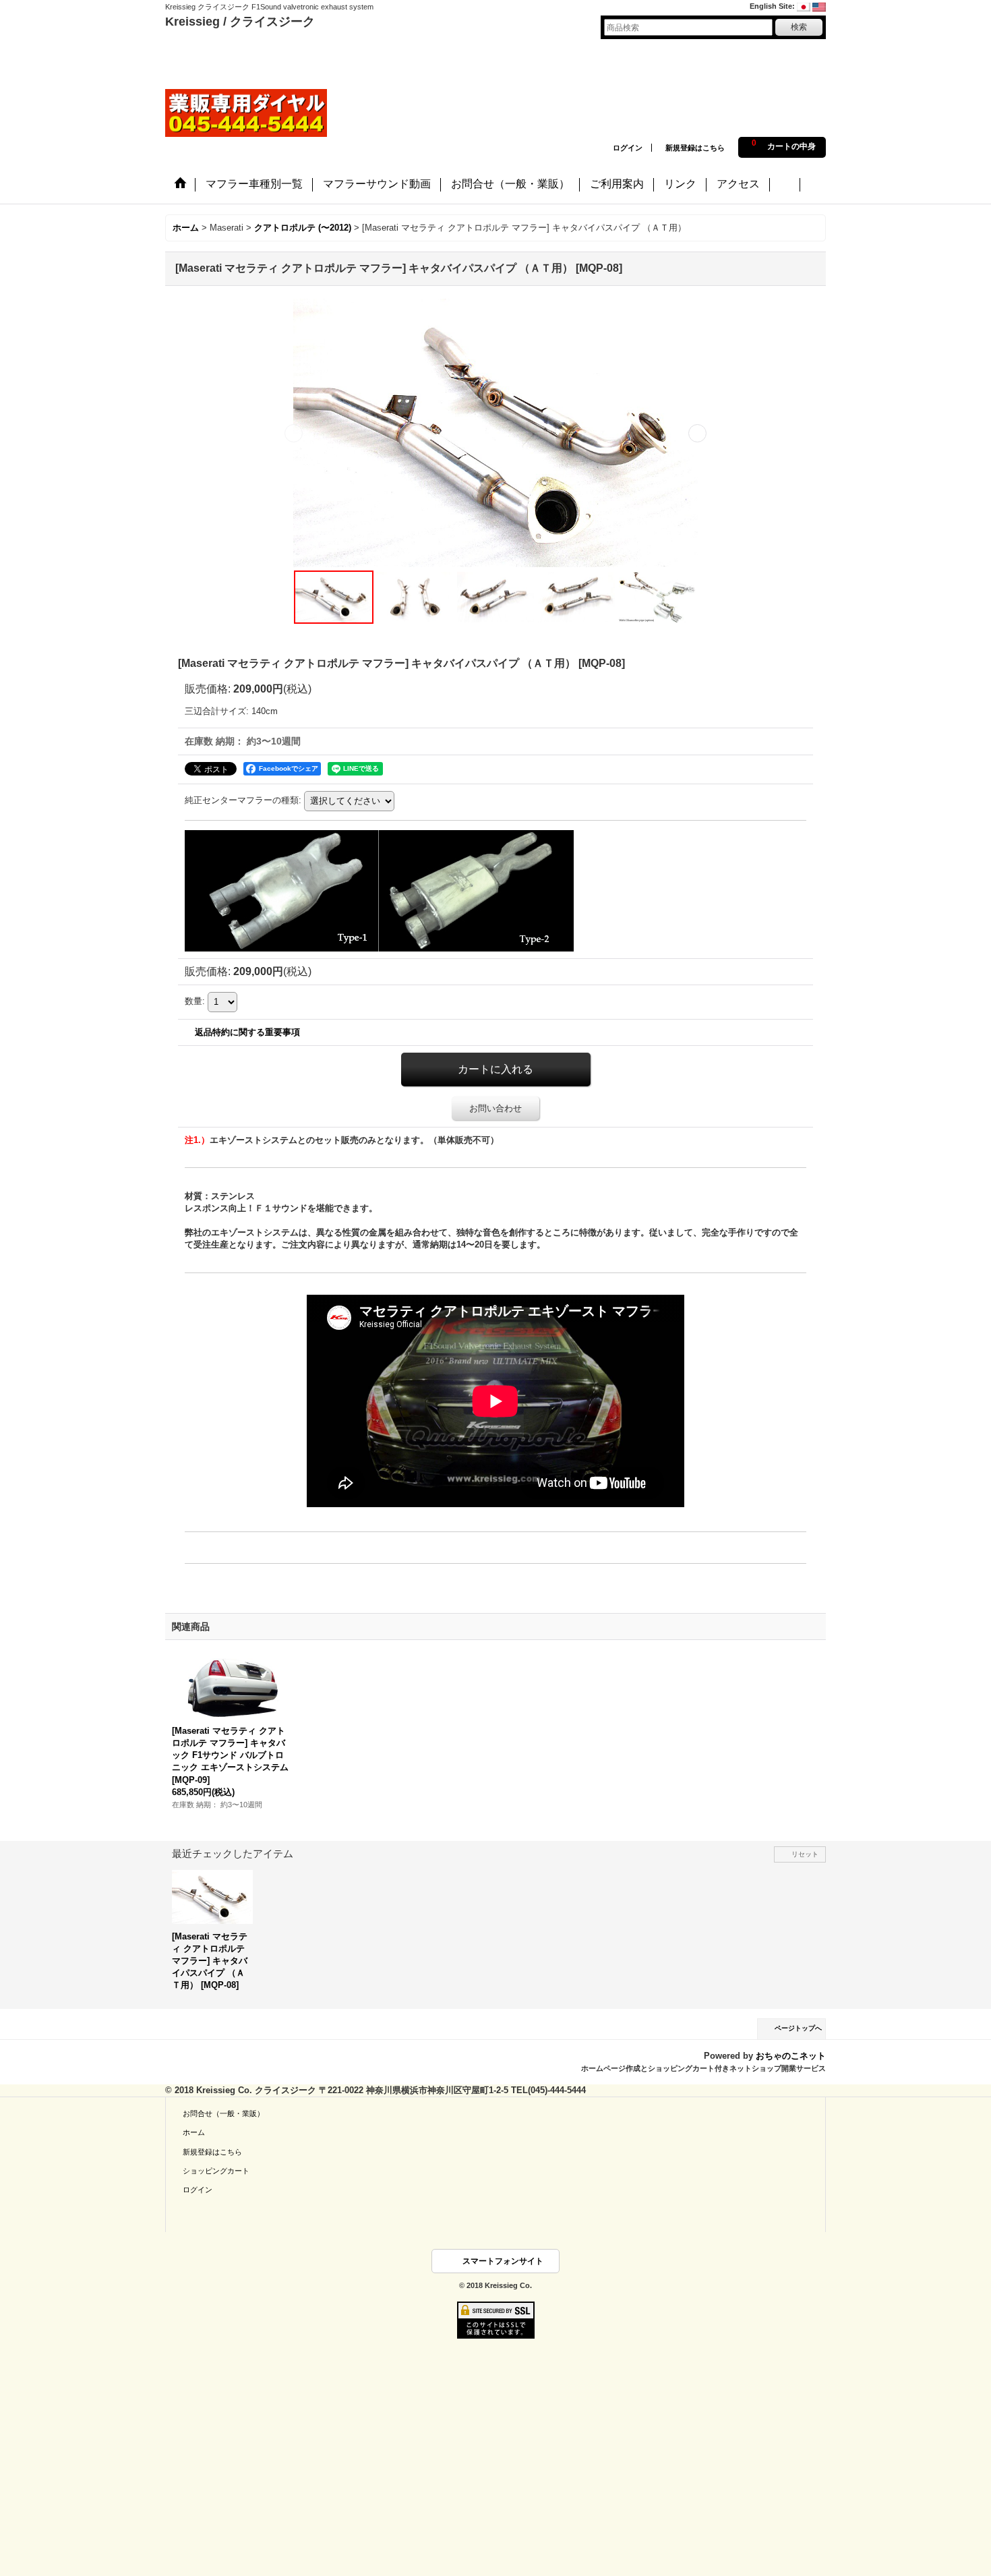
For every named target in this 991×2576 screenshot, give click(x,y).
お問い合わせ (495, 1108)
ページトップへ (798, 2028)
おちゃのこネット (791, 2056)
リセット (805, 1854)
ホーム (194, 2132)
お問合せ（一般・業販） (223, 2113)
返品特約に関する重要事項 (247, 1032)
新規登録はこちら (695, 148)
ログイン (628, 148)
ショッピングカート (216, 2171)
